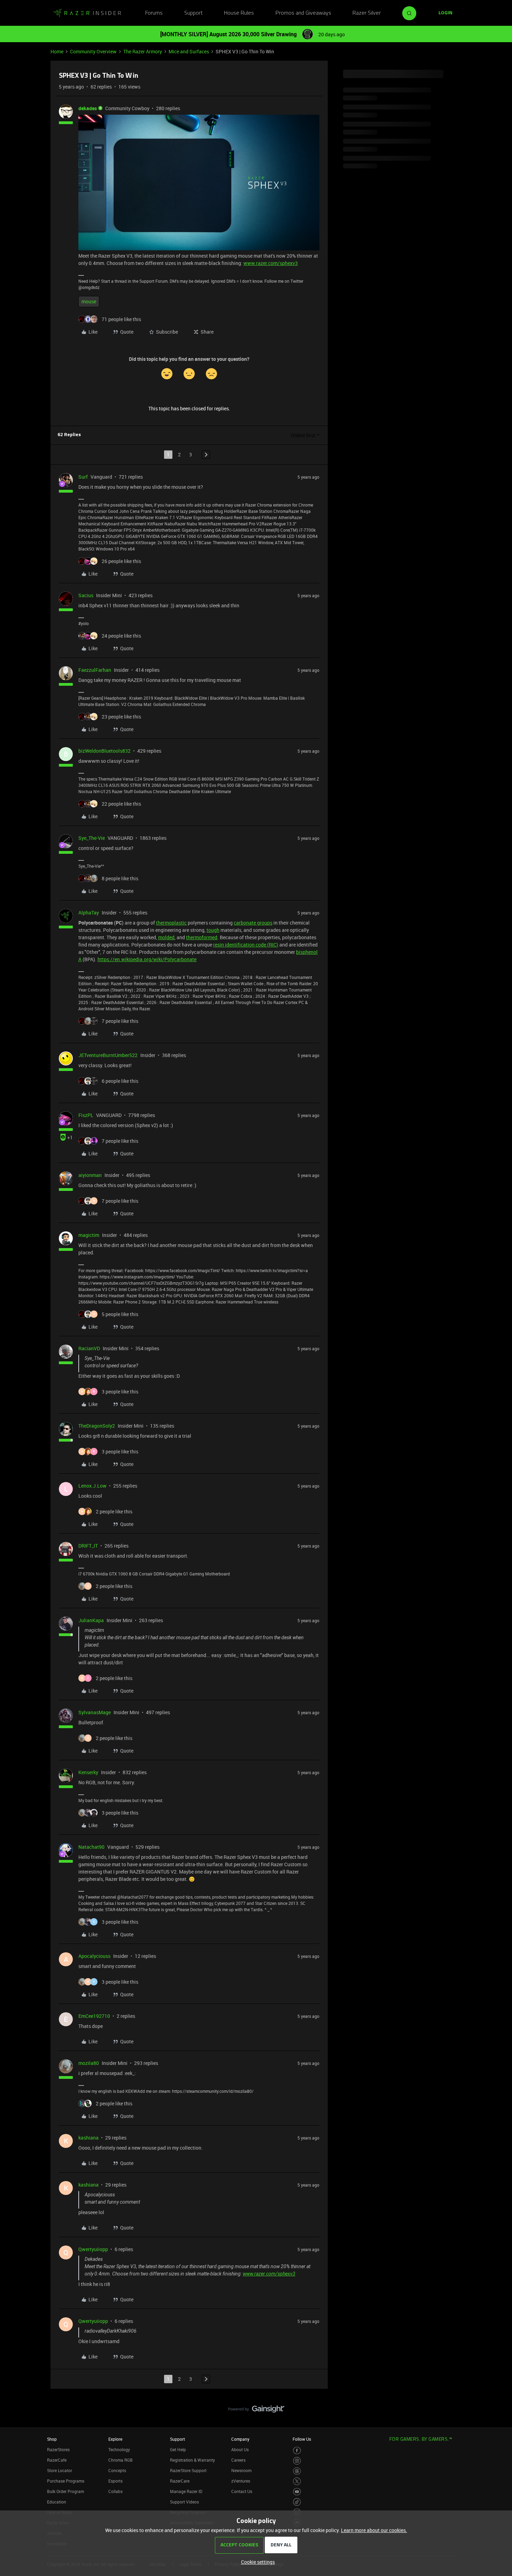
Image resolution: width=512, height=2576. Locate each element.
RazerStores (58, 2449)
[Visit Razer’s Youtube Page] (297, 2492)
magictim (89, 1235)
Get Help (178, 2449)
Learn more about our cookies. (374, 2530)
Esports (115, 2481)
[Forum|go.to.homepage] (87, 13)
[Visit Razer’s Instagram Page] (297, 2461)
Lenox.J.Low (92, 1486)
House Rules (239, 13)
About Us (240, 2449)
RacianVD (89, 1348)
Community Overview (93, 51)
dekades (88, 108)
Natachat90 (91, 1847)
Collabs (115, 2491)
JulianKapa (91, 1620)
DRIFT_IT (88, 1546)
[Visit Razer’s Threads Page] (297, 2471)
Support (193, 13)
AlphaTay (89, 913)
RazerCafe (57, 2460)
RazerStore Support (188, 2470)
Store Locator (60, 2470)
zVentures (241, 2481)
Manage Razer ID (186, 2491)
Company (240, 2439)
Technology (119, 2449)
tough (213, 930)
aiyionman (90, 1175)
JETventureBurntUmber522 (108, 1055)
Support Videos (184, 2502)
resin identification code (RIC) (246, 945)
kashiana (88, 2138)
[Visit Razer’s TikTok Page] (297, 2502)
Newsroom (241, 2470)
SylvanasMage (95, 1712)
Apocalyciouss (94, 1956)
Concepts (117, 2470)
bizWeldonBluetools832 (104, 751)
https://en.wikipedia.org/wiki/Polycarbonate (147, 959)
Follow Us (302, 2439)
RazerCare (180, 2481)
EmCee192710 (94, 2016)
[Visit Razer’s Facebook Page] (297, 2451)
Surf (83, 477)
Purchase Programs (66, 2481)
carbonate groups (253, 923)
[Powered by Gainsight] (256, 2411)
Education (57, 2502)
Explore (115, 2439)
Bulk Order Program (65, 2491)
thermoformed (202, 937)
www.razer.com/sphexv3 (271, 263)
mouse (89, 301)
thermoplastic (171, 923)
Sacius (86, 595)
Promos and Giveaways (303, 13)
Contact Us (242, 2491)
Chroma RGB (121, 2460)
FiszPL (86, 1115)
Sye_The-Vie (92, 838)
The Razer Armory (143, 51)
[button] (445, 13)
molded (166, 937)
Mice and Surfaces (189, 51)
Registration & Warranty (192, 2460)
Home (57, 51)
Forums (154, 13)
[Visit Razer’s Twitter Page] (297, 2481)
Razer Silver (367, 13)
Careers (238, 2460)
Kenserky (88, 1772)
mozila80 (89, 2063)
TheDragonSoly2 (97, 1426)
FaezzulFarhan (95, 670)
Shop (52, 2439)
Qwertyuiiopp (93, 2249)
